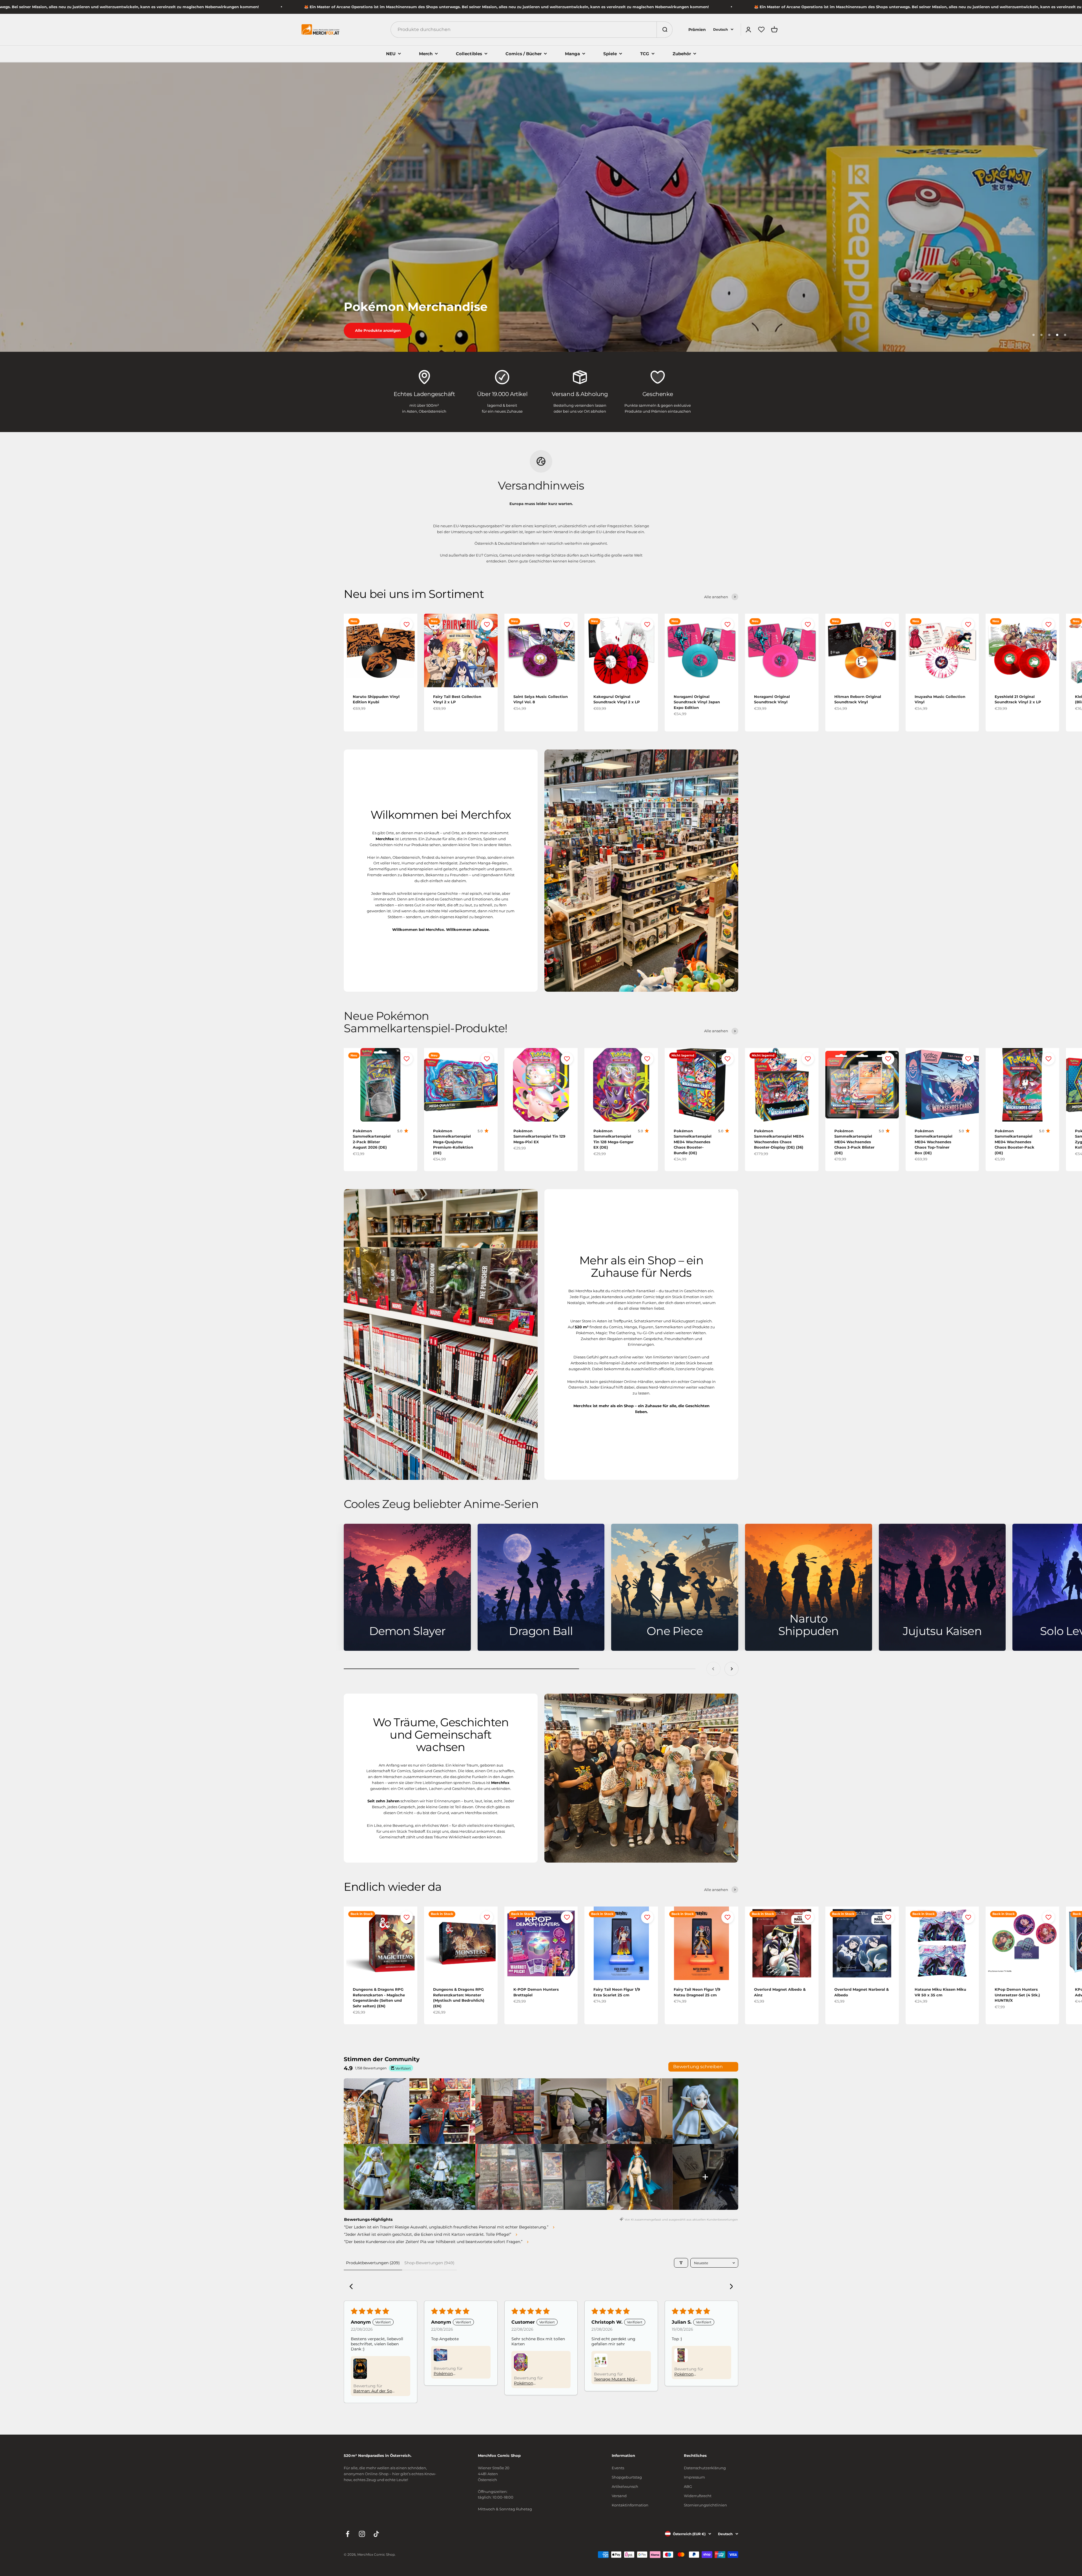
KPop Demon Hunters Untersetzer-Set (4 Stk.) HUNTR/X (1017, 1995)
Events (618, 2468)
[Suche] (664, 30)
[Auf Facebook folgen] (348, 2534)
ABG (688, 2486)
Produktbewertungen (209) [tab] (373, 2263)
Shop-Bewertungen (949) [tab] (429, 2263)
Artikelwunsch (625, 2486)
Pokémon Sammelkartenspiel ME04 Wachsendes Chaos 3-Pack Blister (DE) (854, 1142)
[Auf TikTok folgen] (376, 2534)
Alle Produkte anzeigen (378, 330)
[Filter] (681, 2263)
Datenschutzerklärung (705, 2468)
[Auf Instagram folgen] (362, 2534)
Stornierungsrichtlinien (705, 2505)
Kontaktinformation (630, 2505)
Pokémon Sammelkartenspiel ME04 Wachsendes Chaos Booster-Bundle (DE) (693, 1142)
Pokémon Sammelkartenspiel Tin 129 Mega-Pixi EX (539, 1136)
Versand (619, 2496)
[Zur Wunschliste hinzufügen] (407, 624)
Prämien (697, 30)
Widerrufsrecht (698, 2496)
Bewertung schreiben (698, 2067)
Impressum (694, 2477)
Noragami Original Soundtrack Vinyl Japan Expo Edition (697, 702)
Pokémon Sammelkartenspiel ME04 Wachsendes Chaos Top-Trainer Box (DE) (934, 1142)
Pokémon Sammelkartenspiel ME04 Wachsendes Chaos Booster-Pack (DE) (1015, 1142)
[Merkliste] (761, 30)
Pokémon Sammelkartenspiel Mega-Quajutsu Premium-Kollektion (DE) (453, 1142)
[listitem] (377, 2111)
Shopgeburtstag (627, 2477)
